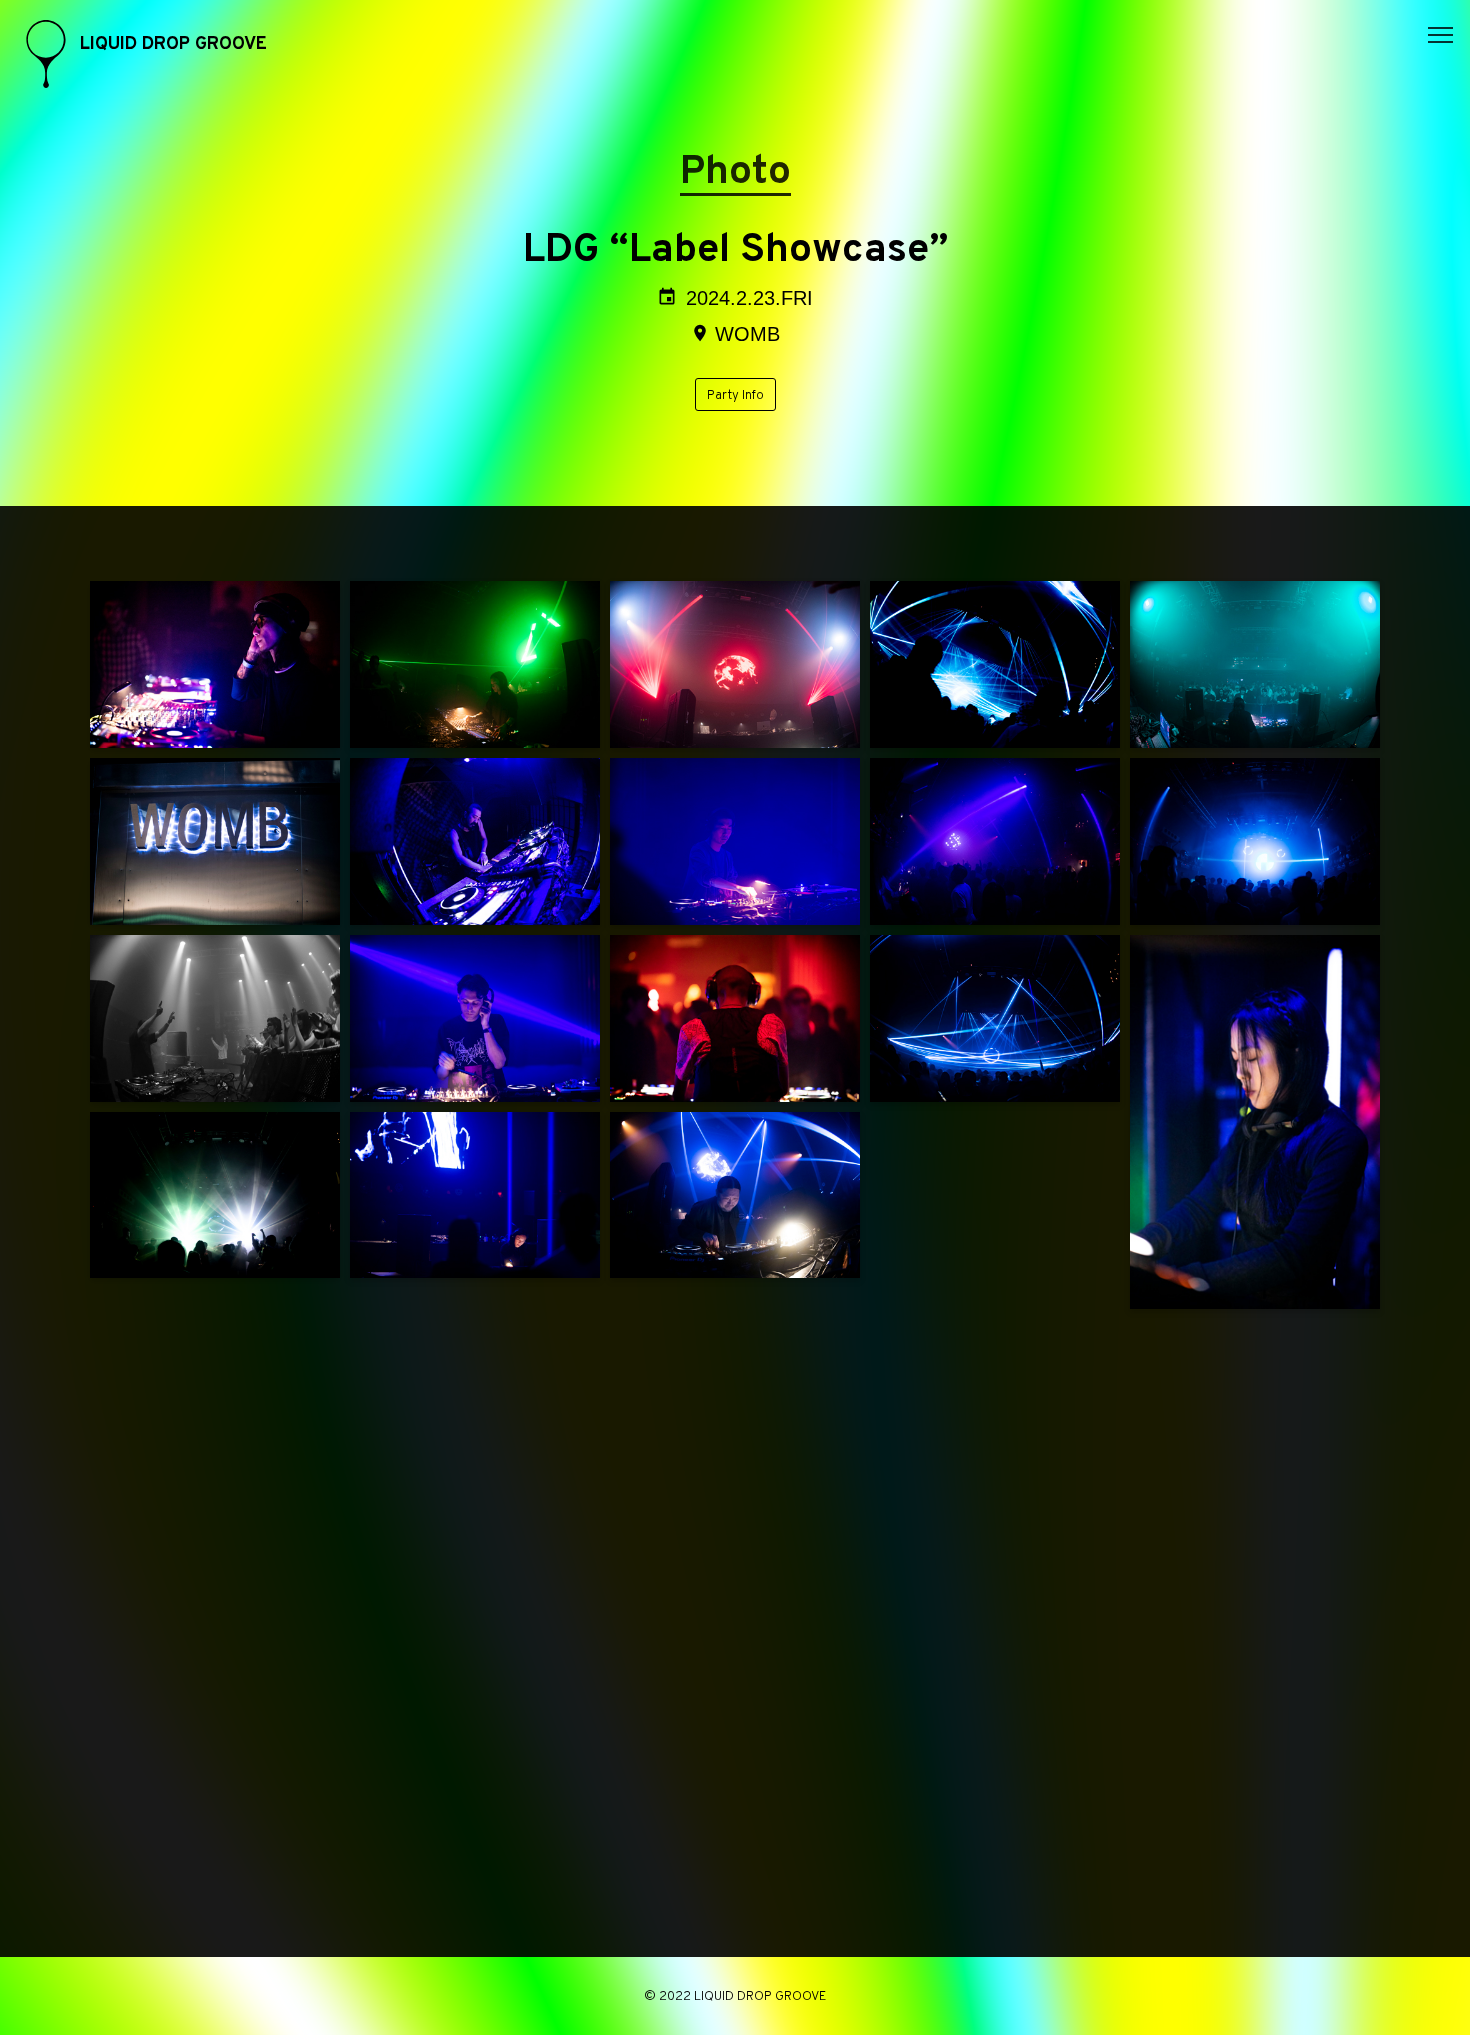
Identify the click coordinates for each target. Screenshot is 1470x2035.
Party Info (735, 396)
